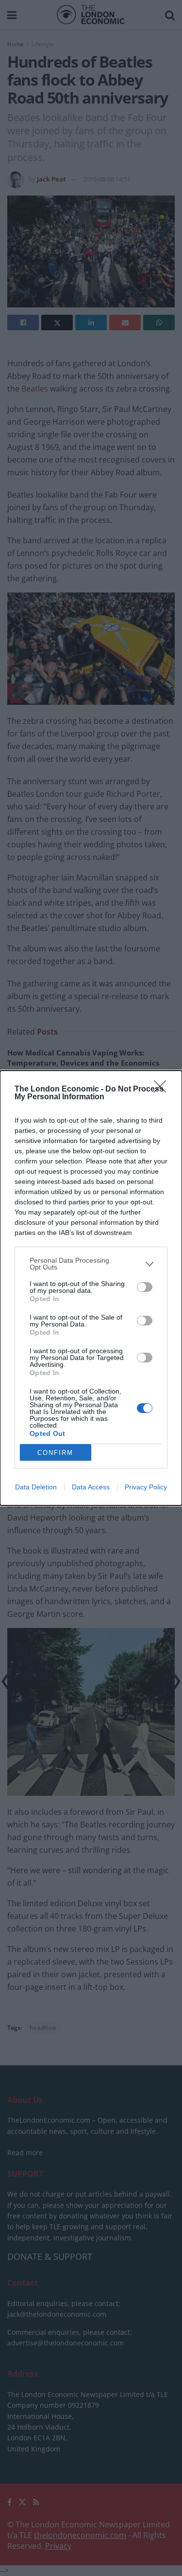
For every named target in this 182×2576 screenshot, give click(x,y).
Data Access (91, 1487)
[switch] (145, 1287)
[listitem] (91, 1264)
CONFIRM (55, 1453)
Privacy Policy (146, 1487)
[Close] (163, 1090)
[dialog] (91, 1288)
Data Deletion (36, 1487)
